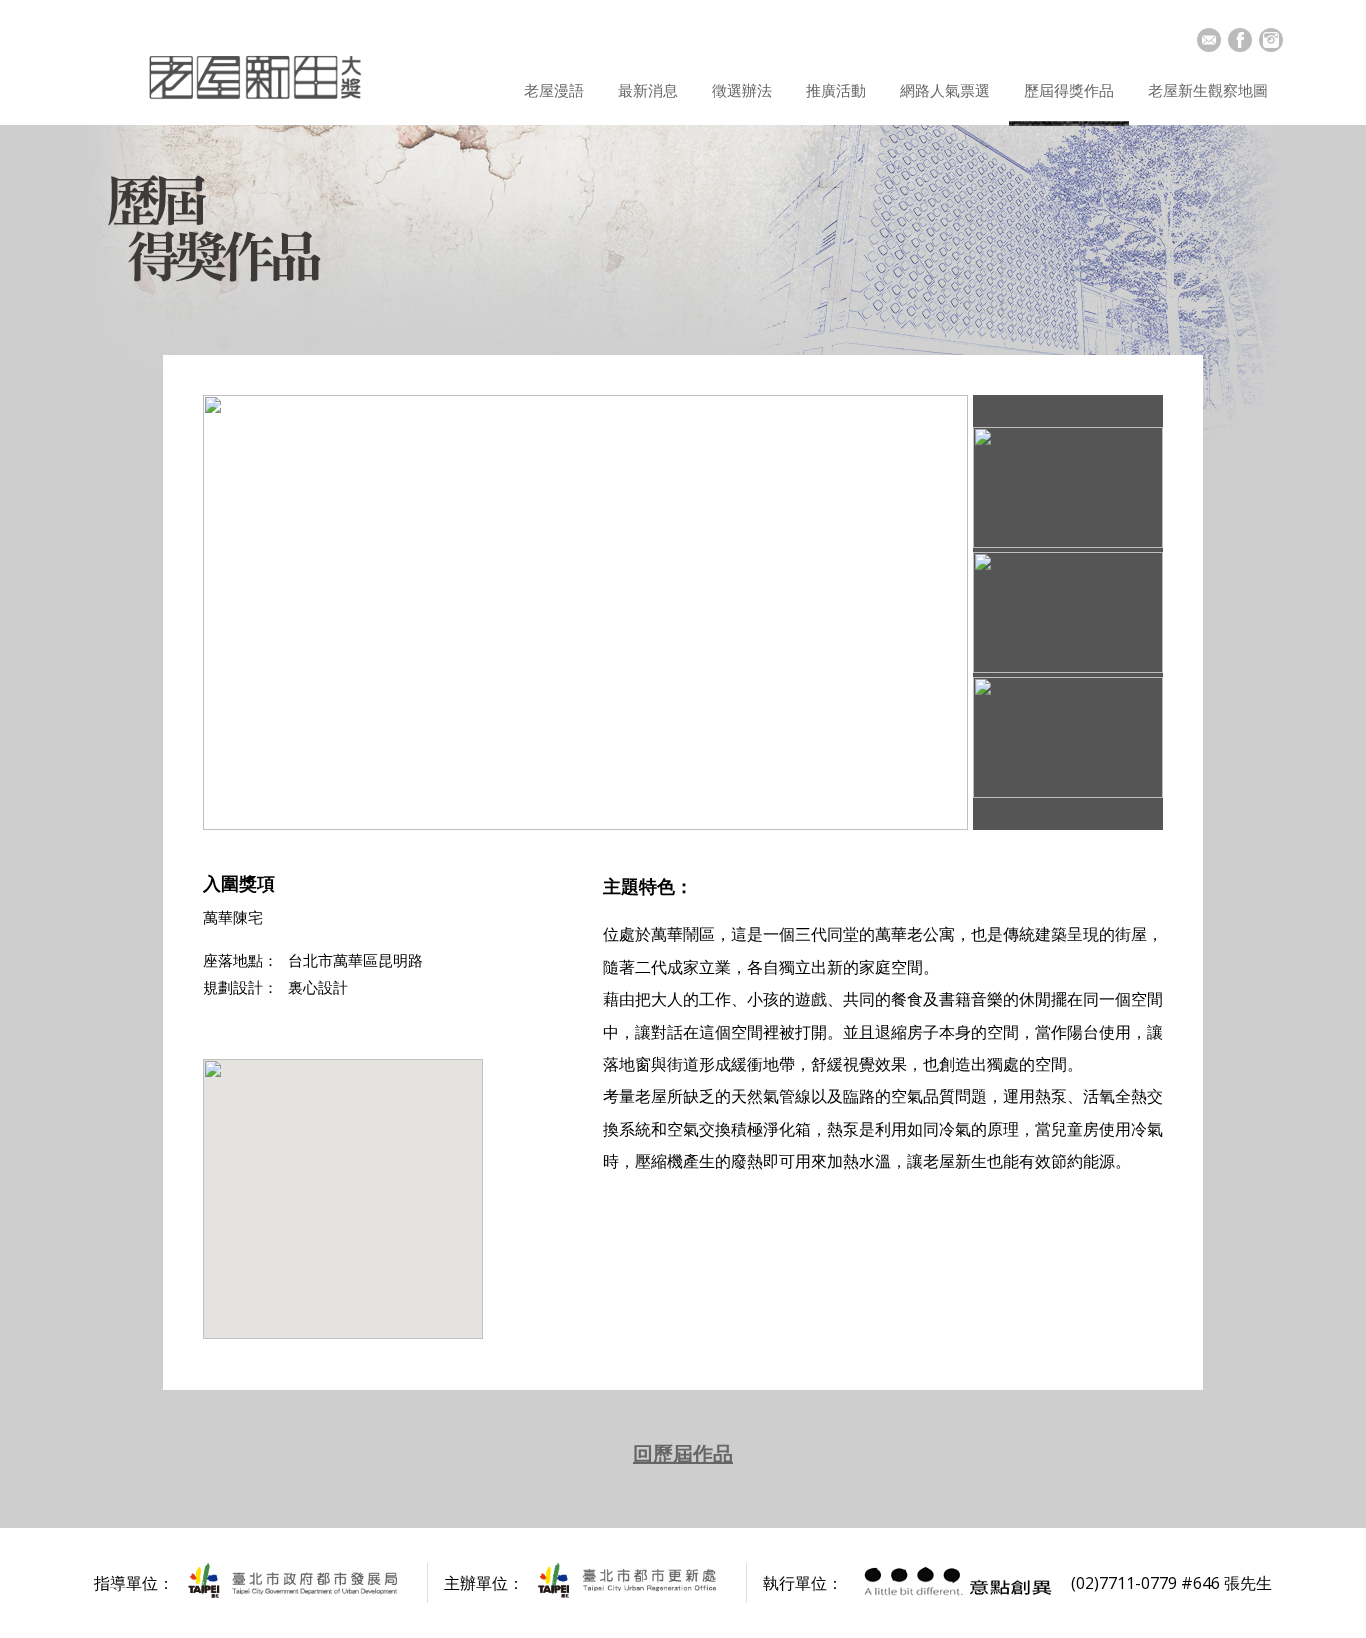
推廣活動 (836, 90)
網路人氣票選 (945, 90)
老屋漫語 (554, 90)
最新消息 (648, 90)
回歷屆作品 (683, 1453)
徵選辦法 (742, 90)
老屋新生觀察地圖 (1208, 90)
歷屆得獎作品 (1069, 90)
